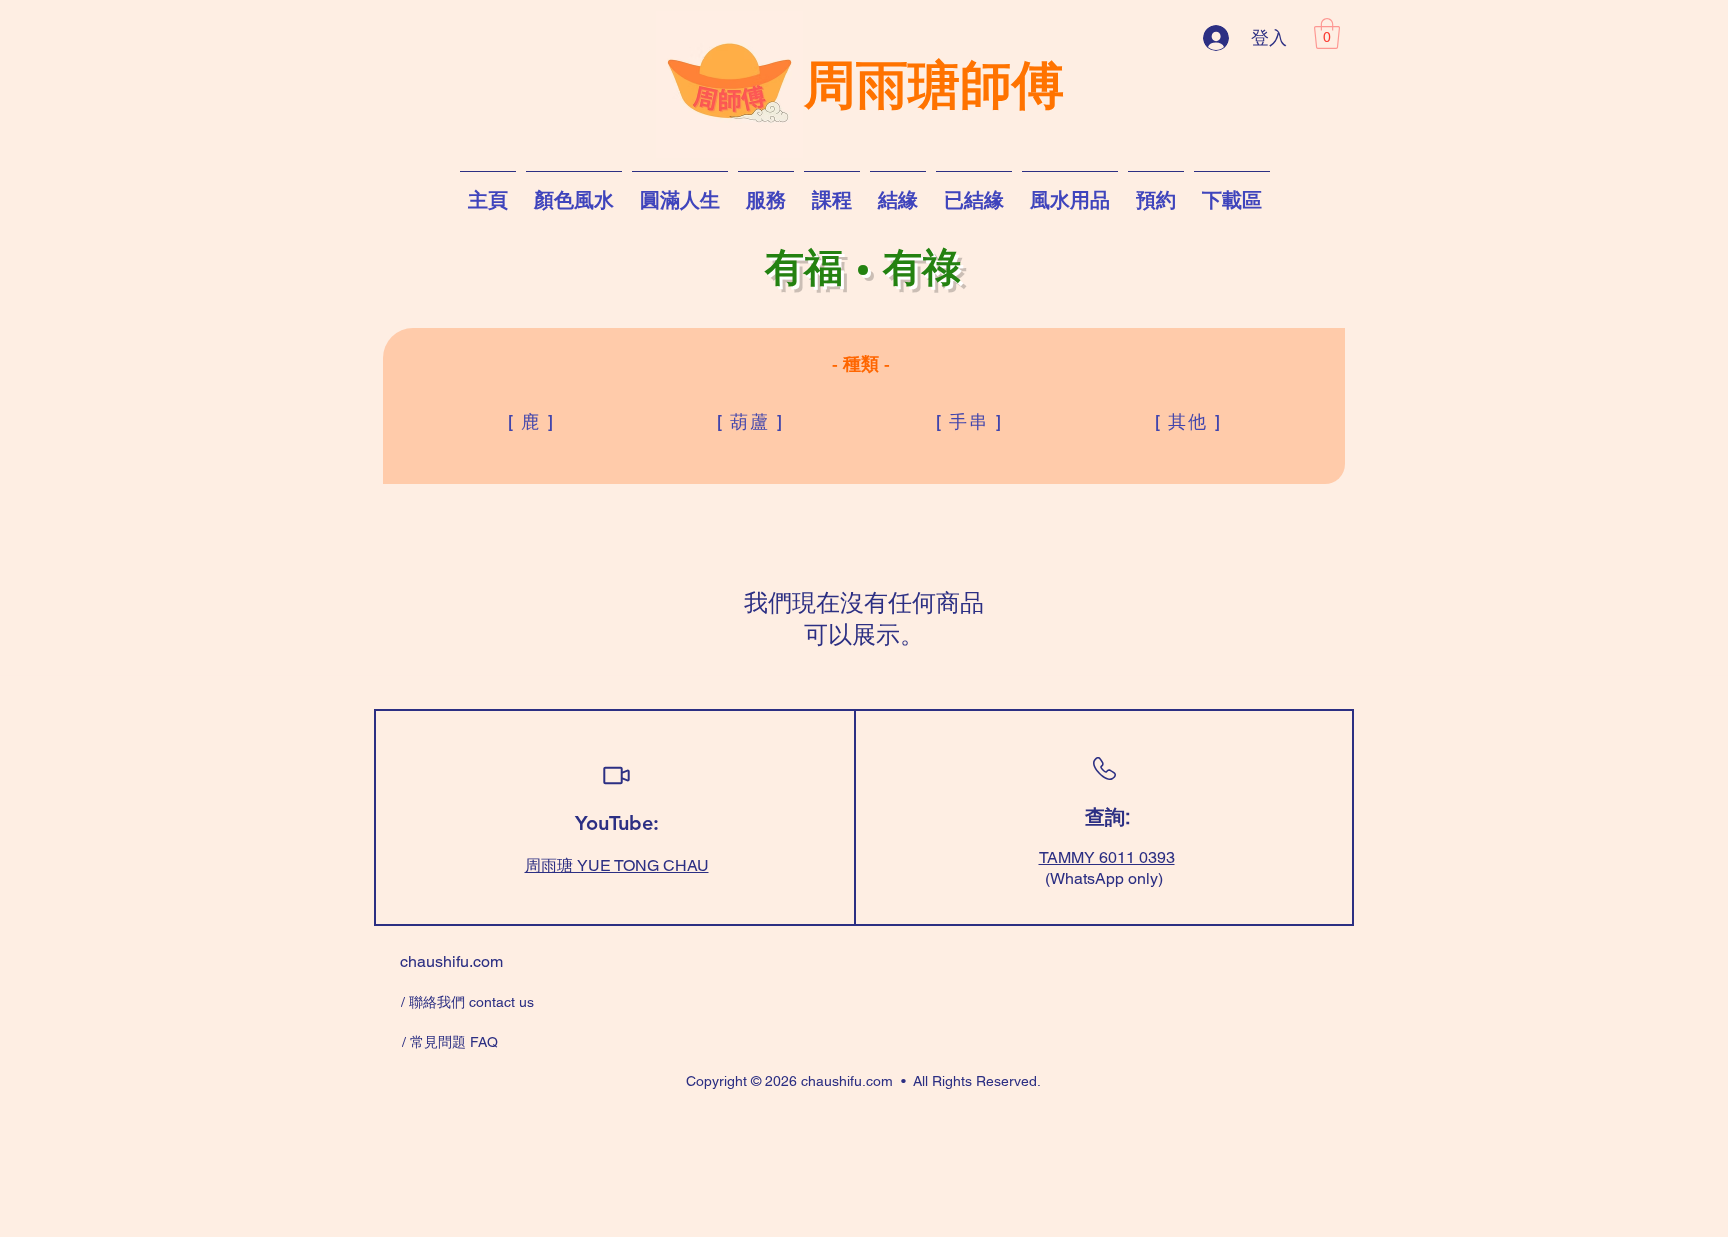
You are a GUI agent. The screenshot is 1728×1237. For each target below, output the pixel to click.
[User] (616, 776)
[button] (1327, 33)
